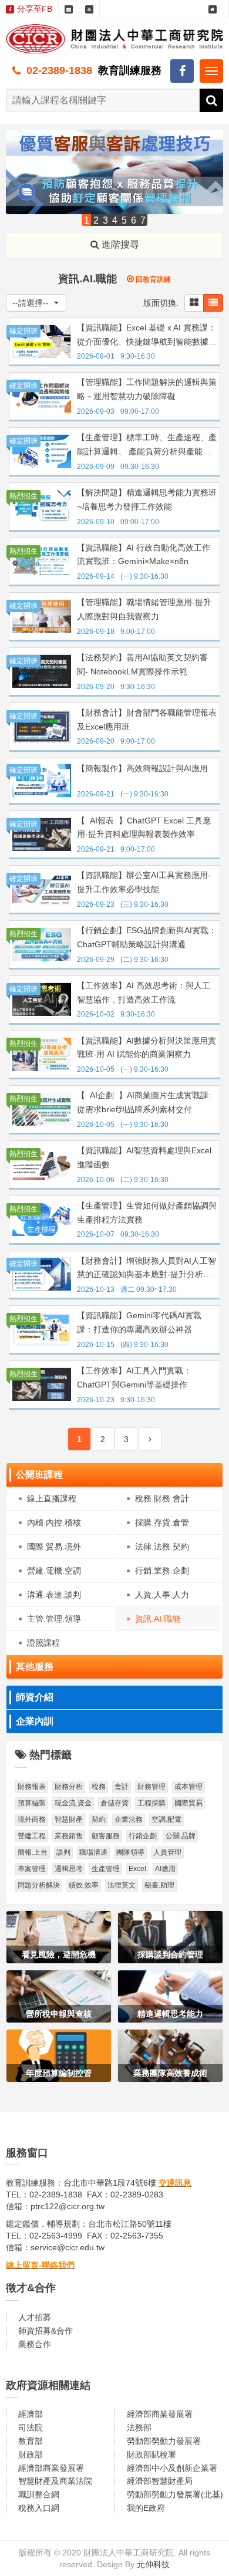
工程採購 (151, 1803)
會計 (122, 1787)
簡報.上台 (33, 1852)
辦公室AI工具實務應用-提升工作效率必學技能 (144, 882)
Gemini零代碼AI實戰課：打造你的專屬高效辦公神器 (139, 1322)
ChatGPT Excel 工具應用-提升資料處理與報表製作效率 (144, 828)
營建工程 (32, 1836)
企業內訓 (35, 1721)
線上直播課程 (52, 1498)
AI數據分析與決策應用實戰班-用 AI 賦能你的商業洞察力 (147, 1048)
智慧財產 (69, 1819)
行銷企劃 (143, 1836)
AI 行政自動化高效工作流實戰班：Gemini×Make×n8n (144, 555)
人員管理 (167, 1852)
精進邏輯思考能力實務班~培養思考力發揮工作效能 (147, 499)
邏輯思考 (69, 1869)
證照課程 (43, 1643)
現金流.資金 (73, 1803)
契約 (99, 1819)
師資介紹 (35, 1697)
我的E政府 (146, 2508)
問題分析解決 (39, 1885)
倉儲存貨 (114, 1803)
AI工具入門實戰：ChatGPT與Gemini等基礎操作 (134, 1378)
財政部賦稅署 (151, 2455)
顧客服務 (106, 1836)
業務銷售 (69, 1836)
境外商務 (32, 1819)
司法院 (31, 2428)
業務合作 (35, 2344)
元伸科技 (153, 2564)
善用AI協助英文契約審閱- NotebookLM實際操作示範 (142, 664)
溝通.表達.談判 (54, 1595)
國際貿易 (188, 1803)
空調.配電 (166, 1819)
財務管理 (151, 1787)
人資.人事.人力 (162, 1595)
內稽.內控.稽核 (54, 1522)
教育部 (31, 2441)
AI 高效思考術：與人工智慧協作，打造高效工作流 (144, 992)
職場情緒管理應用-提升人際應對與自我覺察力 (144, 609)
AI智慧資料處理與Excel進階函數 (144, 1157)
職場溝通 (93, 1852)
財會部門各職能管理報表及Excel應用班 (147, 720)
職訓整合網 (39, 2494)
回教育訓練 (152, 279)
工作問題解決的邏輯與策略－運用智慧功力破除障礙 (147, 389)
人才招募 (35, 2317)
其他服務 (35, 1667)
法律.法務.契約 (162, 1547)
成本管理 (188, 1787)
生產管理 (106, 1869)
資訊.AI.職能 (158, 1619)
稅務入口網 (39, 2508)
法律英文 (122, 1885)
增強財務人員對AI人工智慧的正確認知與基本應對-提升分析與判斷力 (147, 1269)
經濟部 (31, 2414)
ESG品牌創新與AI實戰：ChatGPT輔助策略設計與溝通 (147, 937)
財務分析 (69, 1787)
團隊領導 (130, 1852)
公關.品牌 (181, 1836)
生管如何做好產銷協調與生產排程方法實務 (147, 1213)
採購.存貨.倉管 (162, 1522)
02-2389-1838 (59, 70)
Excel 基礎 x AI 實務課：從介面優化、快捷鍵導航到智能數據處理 (147, 336)
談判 (63, 1852)
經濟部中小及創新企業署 (172, 2468)
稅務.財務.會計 (162, 1498)
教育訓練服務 (130, 70)
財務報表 (32, 1787)
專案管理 (32, 1869)
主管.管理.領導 (54, 1619)
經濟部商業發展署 (160, 2414)
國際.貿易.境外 (54, 1547)
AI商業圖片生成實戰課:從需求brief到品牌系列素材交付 (144, 1102)
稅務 (99, 1787)
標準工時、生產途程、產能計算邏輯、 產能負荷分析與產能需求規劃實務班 (147, 446)
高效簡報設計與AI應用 (142, 768)
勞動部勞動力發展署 (164, 2441)
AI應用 (165, 1869)
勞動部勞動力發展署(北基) (175, 2494)
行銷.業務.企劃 (162, 1571)
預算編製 (32, 1803)
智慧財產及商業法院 (55, 2481)
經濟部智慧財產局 (160, 2481)
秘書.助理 (159, 1885)
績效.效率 (84, 1885)
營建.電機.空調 (54, 1571)
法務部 (139, 2428)
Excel (137, 1869)
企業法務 (129, 1819)
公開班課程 (39, 1475)
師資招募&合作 (46, 2331)
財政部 (31, 2455)
